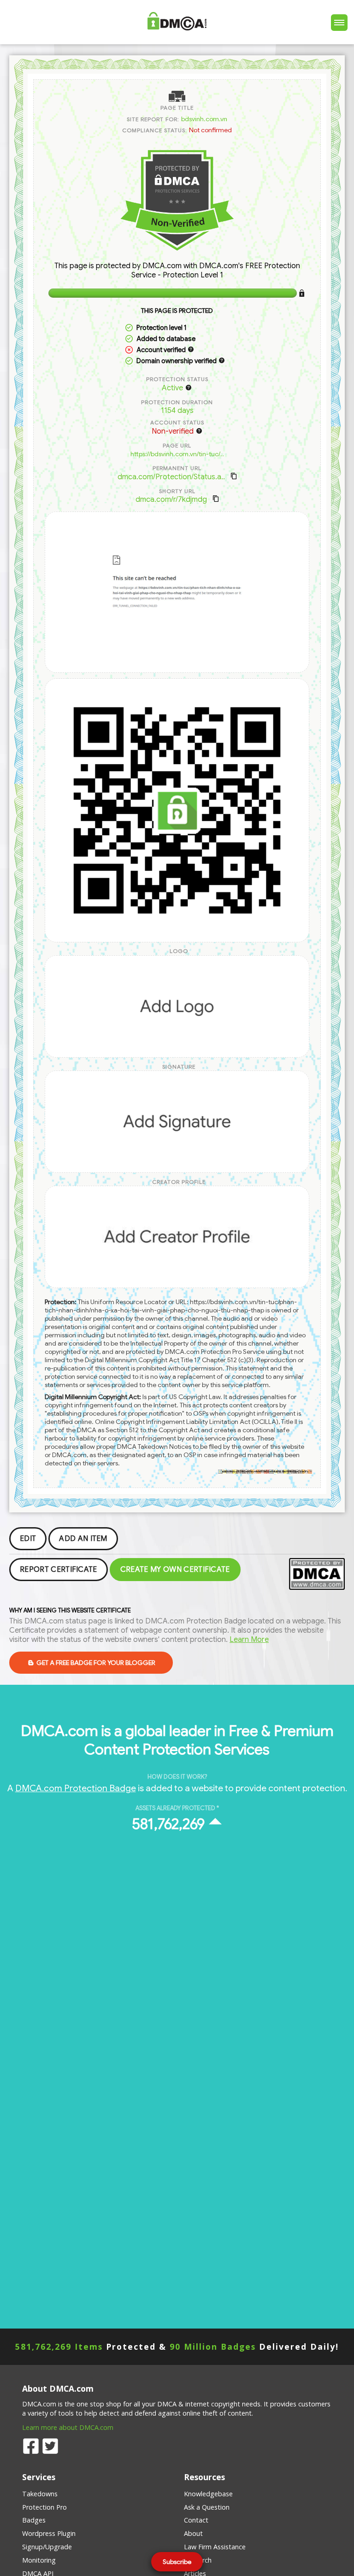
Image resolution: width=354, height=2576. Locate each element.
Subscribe (177, 2562)
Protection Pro (44, 2507)
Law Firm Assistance (215, 2547)
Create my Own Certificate (175, 1570)
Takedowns (40, 2494)
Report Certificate (59, 1570)
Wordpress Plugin (49, 2533)
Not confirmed (210, 130)
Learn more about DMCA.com (68, 2427)
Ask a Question (207, 2507)
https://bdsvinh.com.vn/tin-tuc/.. (177, 454)
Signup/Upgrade (47, 2547)
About (193, 2533)
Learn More (249, 1640)
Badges (34, 2520)
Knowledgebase (208, 2494)
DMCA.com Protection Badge (76, 1788)
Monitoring (39, 2560)
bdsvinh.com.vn (204, 119)
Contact (196, 2520)
